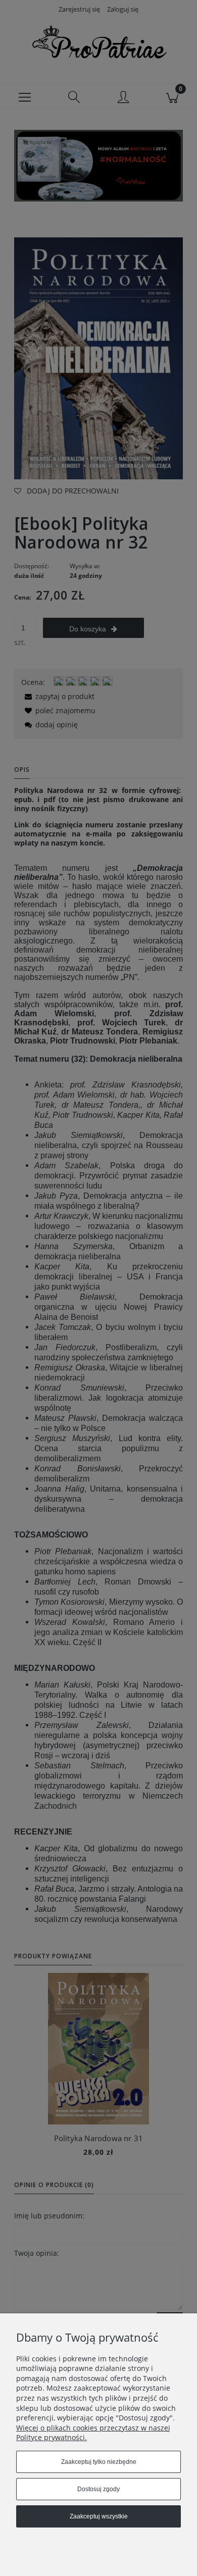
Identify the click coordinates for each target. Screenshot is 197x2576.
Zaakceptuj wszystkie (99, 2516)
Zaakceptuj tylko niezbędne (99, 2462)
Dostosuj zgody (98, 2489)
